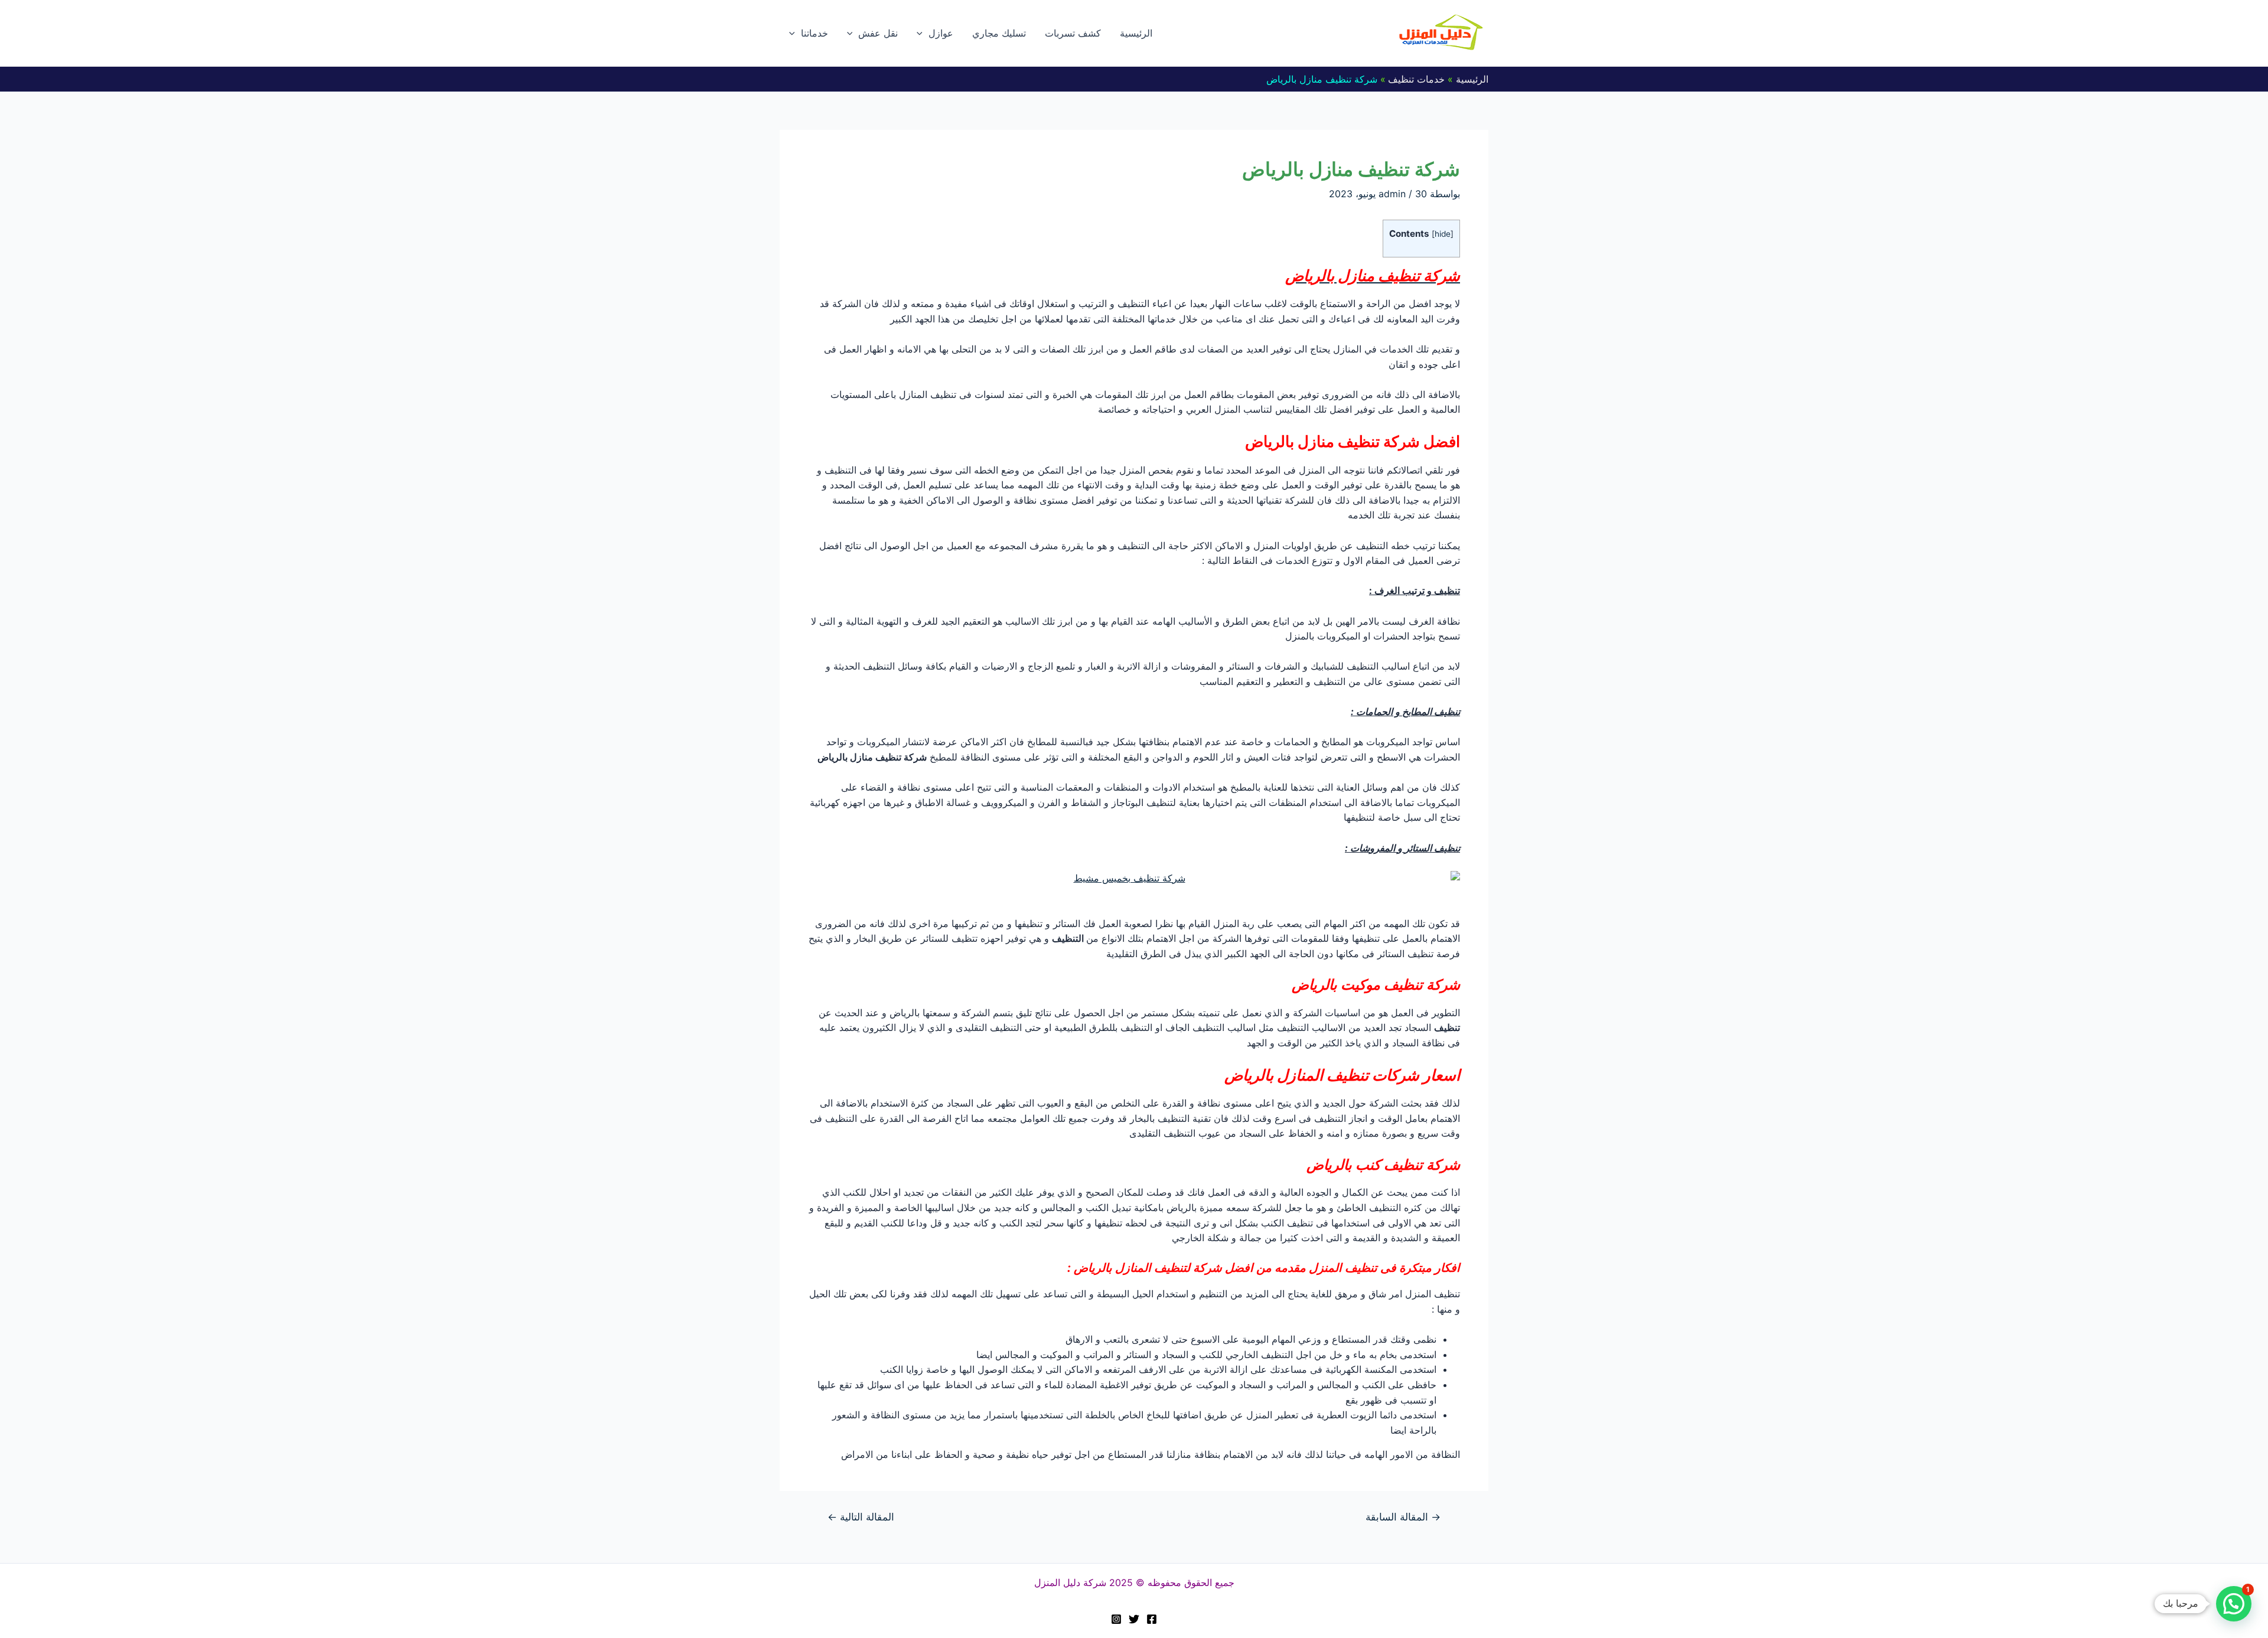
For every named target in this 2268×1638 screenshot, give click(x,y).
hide (1443, 234)
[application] (923, 33)
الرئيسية (1136, 33)
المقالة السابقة (1403, 1517)
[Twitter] (1134, 1619)
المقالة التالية (861, 1517)
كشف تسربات (1073, 33)
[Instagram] (1116, 1619)
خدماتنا (814, 33)
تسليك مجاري (999, 33)
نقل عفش (878, 33)
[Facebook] (1152, 1619)
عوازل (941, 33)
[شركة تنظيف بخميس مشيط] (1134, 879)
